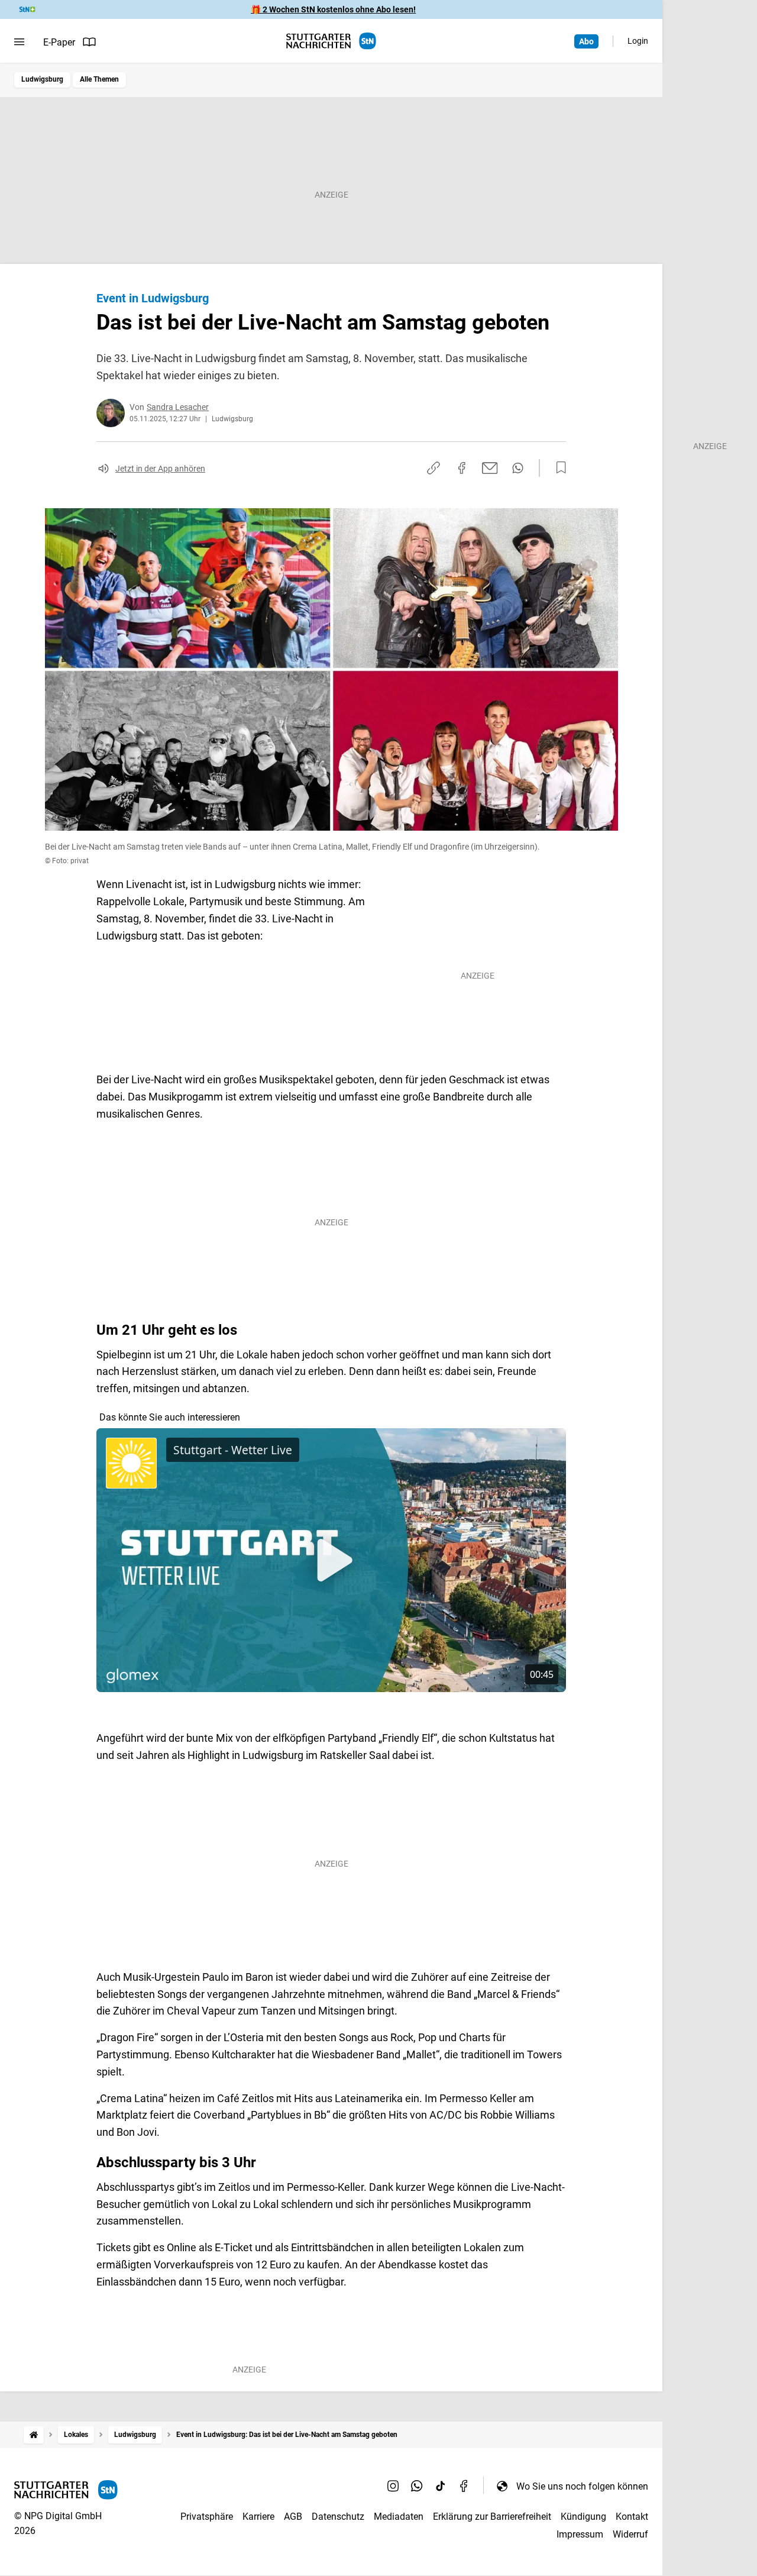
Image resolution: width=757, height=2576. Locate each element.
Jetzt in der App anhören (160, 469)
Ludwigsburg (42, 79)
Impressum (580, 2534)
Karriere (258, 2517)
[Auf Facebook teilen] (462, 468)
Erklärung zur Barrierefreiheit (492, 2517)
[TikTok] (441, 2486)
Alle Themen (99, 79)
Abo (586, 41)
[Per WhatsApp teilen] (518, 468)
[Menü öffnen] (19, 42)
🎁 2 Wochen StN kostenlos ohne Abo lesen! (333, 9)
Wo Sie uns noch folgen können (582, 2486)
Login (638, 41)
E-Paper (59, 42)
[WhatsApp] (417, 2486)
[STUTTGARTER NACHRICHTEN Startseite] (331, 41)
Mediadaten (399, 2517)
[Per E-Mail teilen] (490, 468)
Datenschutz (338, 2517)
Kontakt (632, 2517)
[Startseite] (34, 2435)
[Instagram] (393, 2486)
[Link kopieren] (434, 468)
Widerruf (630, 2534)
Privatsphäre (207, 2517)
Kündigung (583, 2517)
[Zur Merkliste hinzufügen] (558, 468)
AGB (293, 2517)
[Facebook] (464, 2486)
